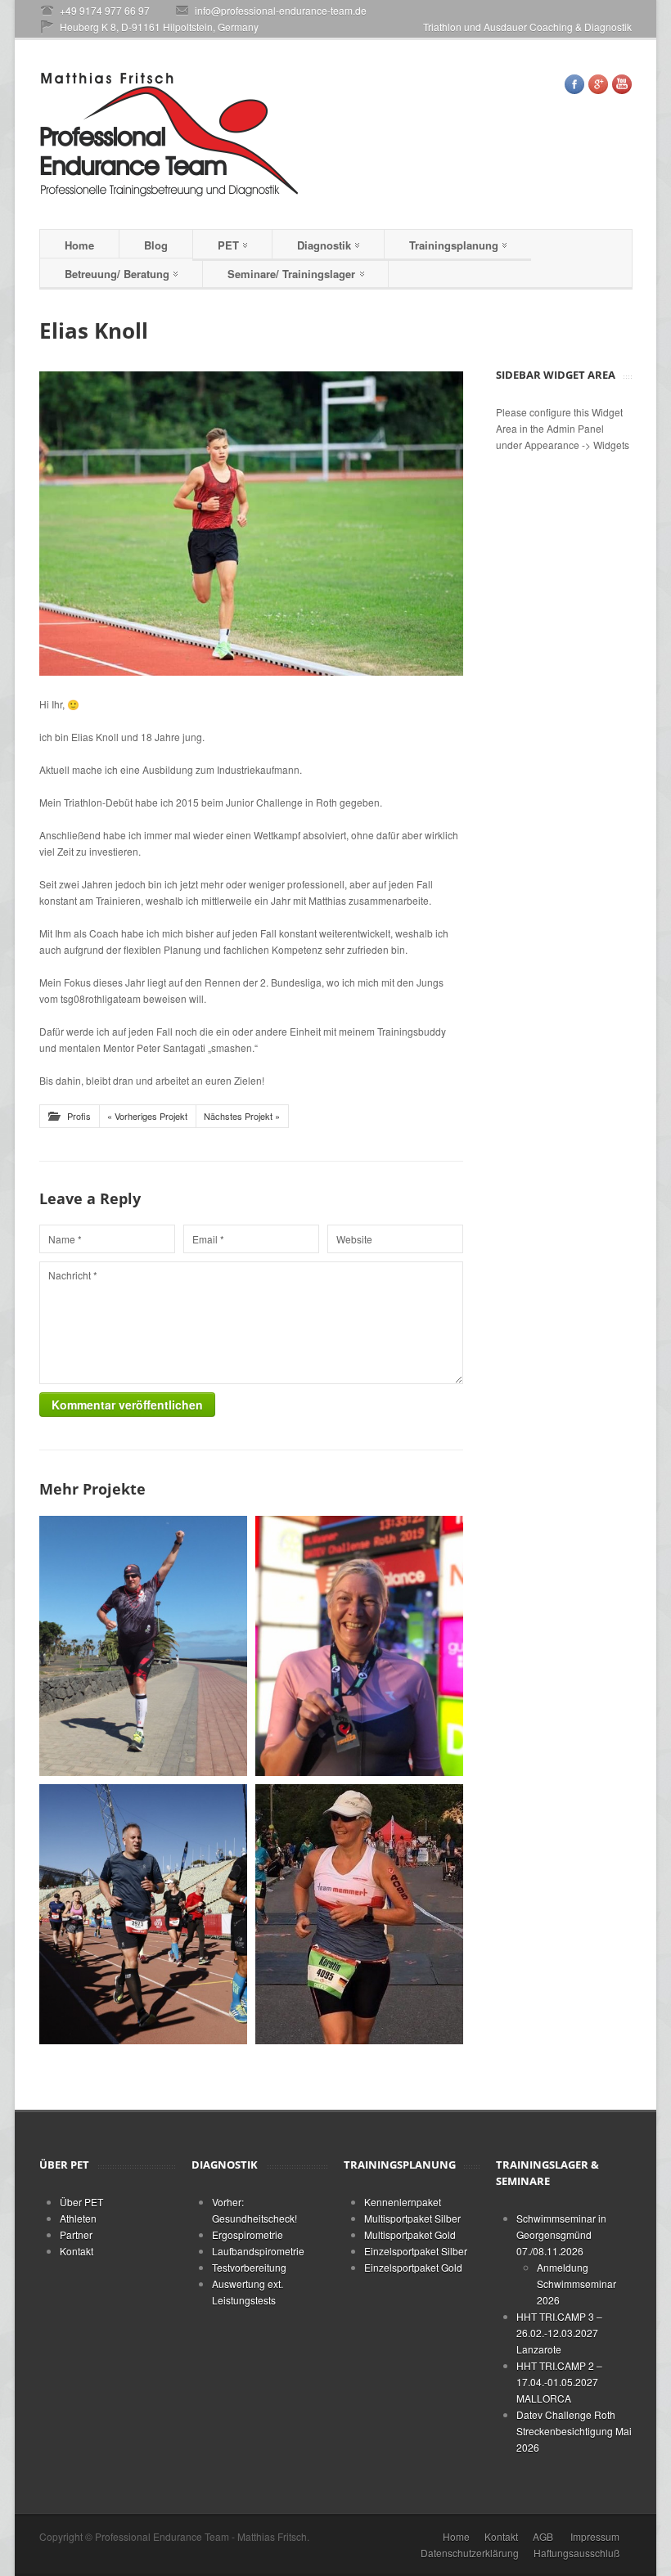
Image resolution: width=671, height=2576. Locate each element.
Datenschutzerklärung (470, 2553)
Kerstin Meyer (360, 1861)
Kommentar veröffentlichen (127, 1405)
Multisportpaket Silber (412, 2218)
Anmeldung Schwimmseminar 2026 (576, 2284)
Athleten (78, 2218)
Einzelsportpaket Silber (416, 2251)
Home (79, 245)
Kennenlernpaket (403, 2202)
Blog (156, 245)
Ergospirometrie (248, 2234)
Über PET (81, 2202)
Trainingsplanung (454, 245)
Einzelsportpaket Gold (413, 2267)
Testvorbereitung (249, 2267)
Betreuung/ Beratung (117, 274)
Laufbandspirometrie (258, 2251)
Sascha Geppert (144, 1860)
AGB (543, 2536)
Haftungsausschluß (576, 2553)
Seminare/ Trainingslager (291, 274)
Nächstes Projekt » (242, 1116)
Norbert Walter (143, 1591)
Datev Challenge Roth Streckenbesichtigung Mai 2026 (574, 2431)
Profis (79, 1116)
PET (228, 245)
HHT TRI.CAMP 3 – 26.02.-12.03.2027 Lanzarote (559, 2333)
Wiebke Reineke (360, 1591)
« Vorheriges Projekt (147, 1116)
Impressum (595, 2536)
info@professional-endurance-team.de (281, 10)
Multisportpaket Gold (410, 2234)
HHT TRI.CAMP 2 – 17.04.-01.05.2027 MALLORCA (559, 2382)
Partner (76, 2234)
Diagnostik (324, 245)
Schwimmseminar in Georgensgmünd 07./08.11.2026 (561, 2234)
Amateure (144, 1607)
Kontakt (77, 2251)
